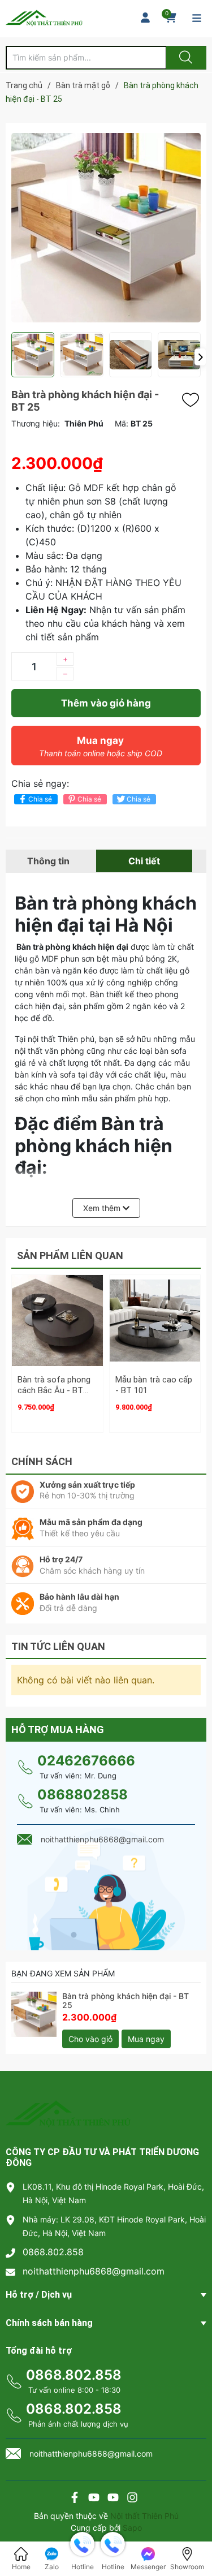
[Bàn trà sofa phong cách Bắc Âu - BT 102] (57, 1321)
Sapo (132, 2528)
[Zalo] (113, 2499)
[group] (106, 227)
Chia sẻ (40, 799)
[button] (200, 357)
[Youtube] (94, 2499)
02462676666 (86, 1761)
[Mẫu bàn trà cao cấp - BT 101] (155, 1321)
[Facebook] (75, 2499)
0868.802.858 (53, 2252)
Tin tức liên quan (58, 1646)
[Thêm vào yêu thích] (193, 400)
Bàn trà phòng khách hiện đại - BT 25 (126, 2001)
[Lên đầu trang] (194, 2528)
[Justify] (184, 58)
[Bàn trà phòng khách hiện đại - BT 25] (34, 2014)
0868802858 (83, 1795)
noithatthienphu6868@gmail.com (94, 2271)
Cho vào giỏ (90, 2039)
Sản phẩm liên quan (70, 1255)
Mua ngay (101, 746)
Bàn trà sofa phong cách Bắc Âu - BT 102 (54, 1391)
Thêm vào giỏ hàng (106, 703)
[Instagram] (132, 2499)
